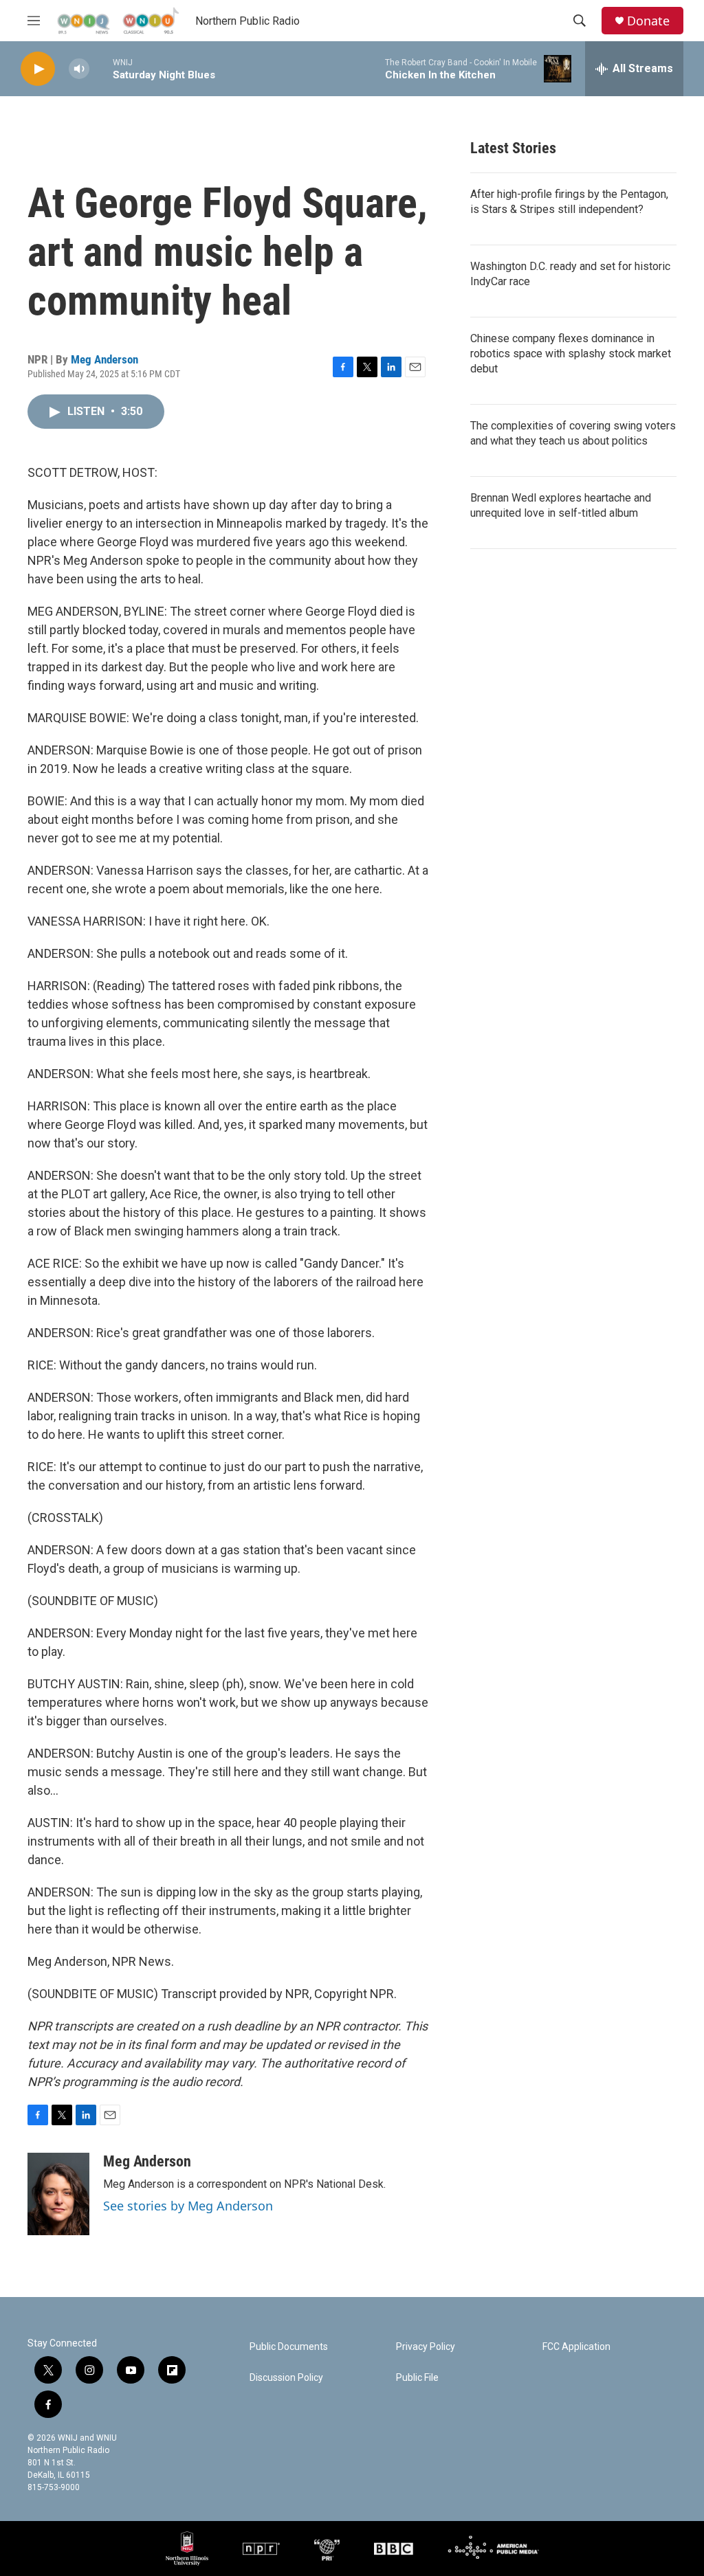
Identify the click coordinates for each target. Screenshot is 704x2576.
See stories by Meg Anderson (188, 2206)
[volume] (79, 69)
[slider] (101, 68)
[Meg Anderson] (58, 2194)
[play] (38, 69)
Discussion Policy (286, 2378)
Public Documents (289, 2347)
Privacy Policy (426, 2347)
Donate (648, 21)
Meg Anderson (104, 359)
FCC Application (576, 2347)
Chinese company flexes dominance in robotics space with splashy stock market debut (571, 354)
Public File (417, 2378)
